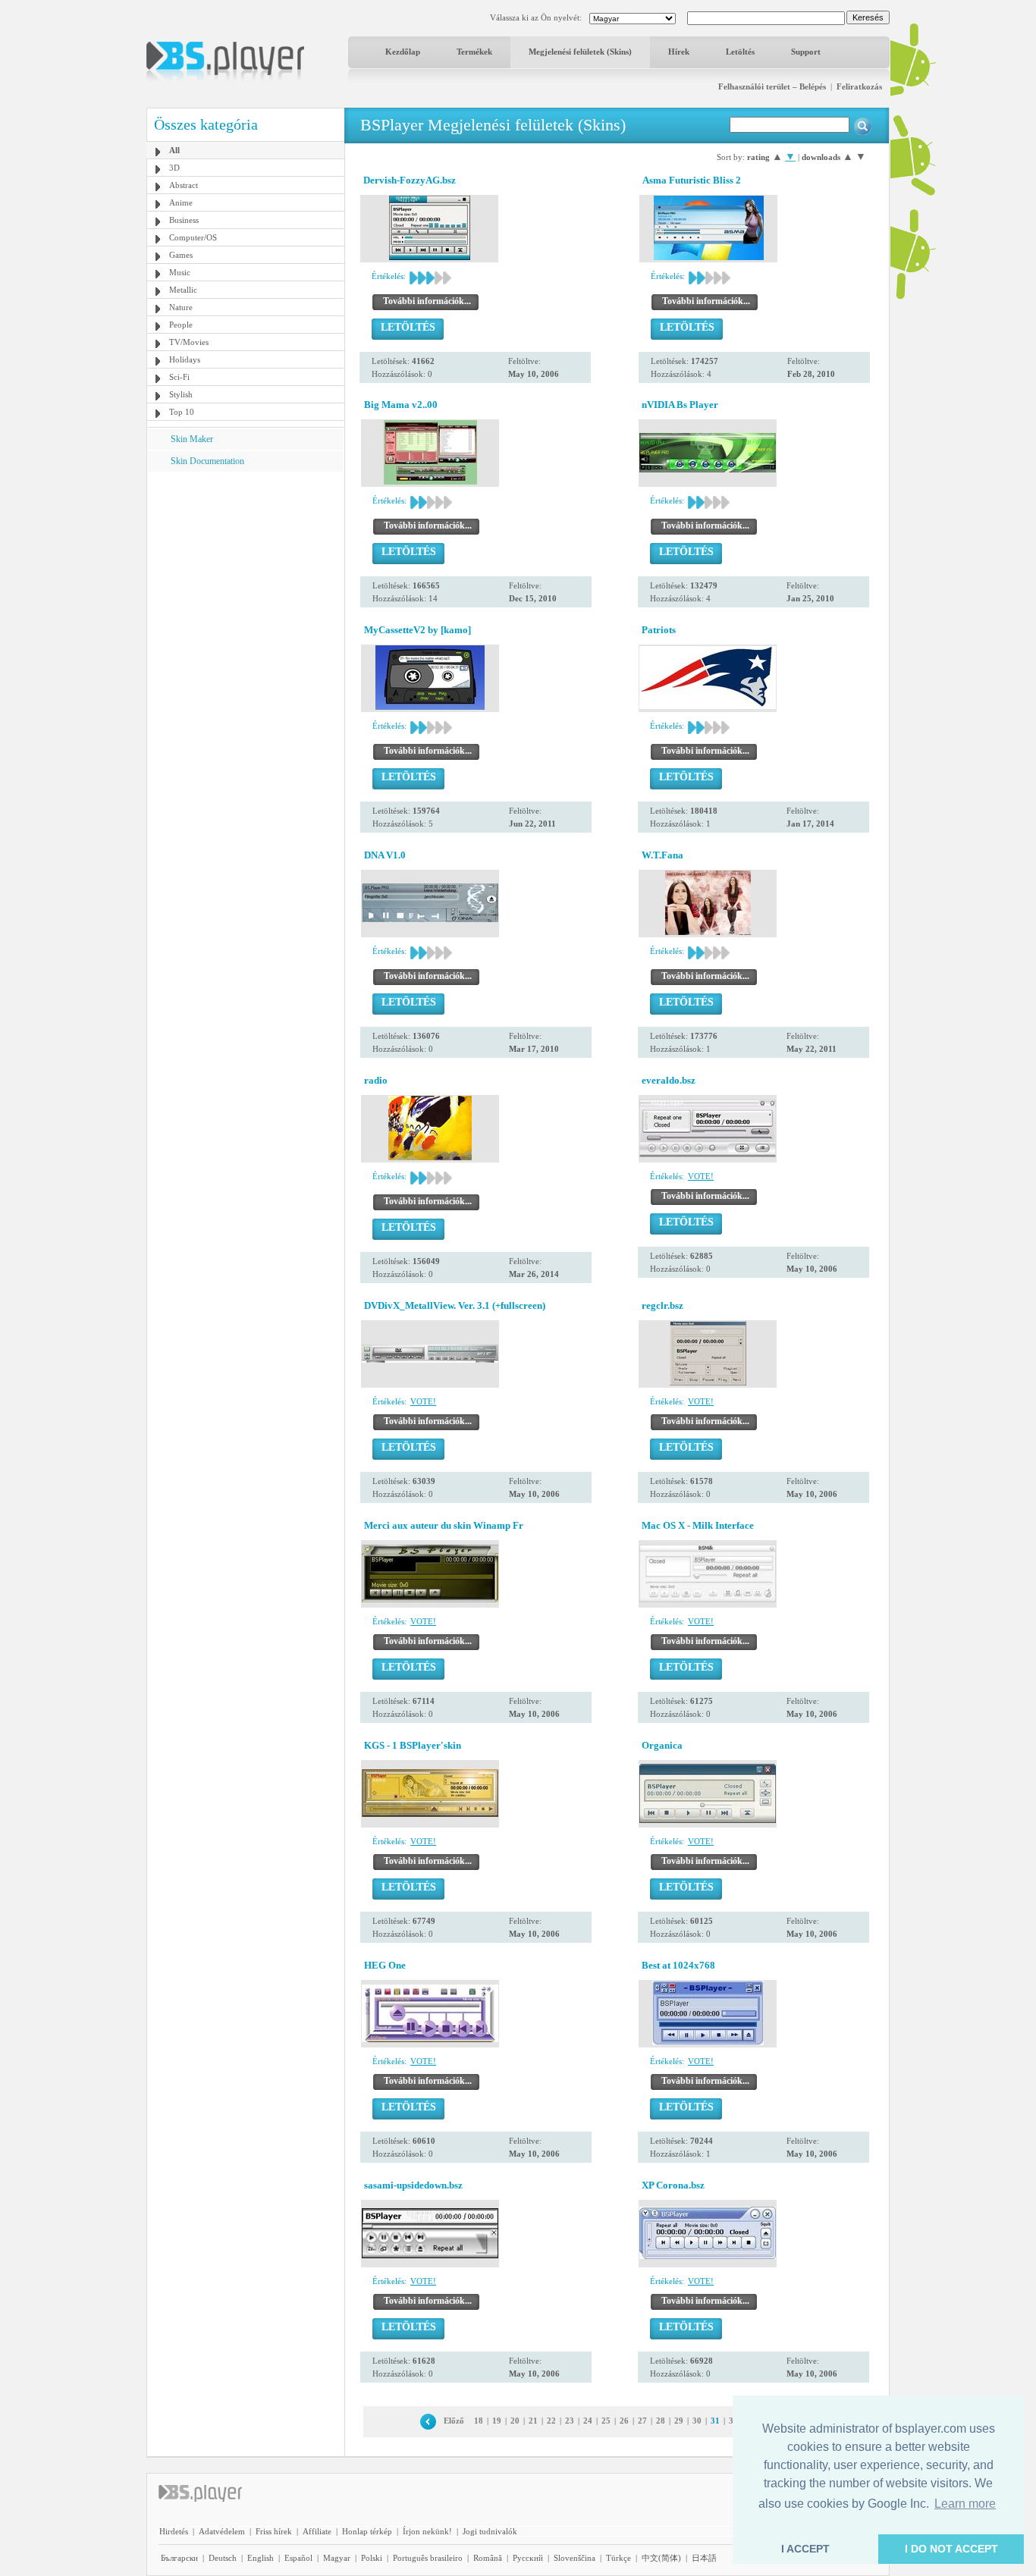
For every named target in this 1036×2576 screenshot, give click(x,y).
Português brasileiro (428, 2558)
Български (179, 2558)
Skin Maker (192, 439)
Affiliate (317, 2531)
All (174, 150)
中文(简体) (661, 2558)
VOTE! (701, 1176)
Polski (372, 2558)
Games (181, 255)
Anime (181, 202)
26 (624, 2421)
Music (180, 272)
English (261, 2558)
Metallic (183, 290)
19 (497, 2421)
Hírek (679, 52)
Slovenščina (575, 2558)
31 (715, 2421)
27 (642, 2421)
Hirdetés (174, 2531)
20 (515, 2421)
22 (551, 2421)
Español (298, 2558)
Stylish (181, 394)
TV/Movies (189, 342)
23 (570, 2421)
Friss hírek (274, 2531)
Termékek (474, 52)
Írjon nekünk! (427, 2531)
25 (606, 2421)
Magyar (337, 2558)
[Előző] (428, 2421)
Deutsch (223, 2558)
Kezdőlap (403, 52)
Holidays (185, 359)
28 (661, 2421)
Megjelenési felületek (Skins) (580, 52)
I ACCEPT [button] (805, 2549)
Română (488, 2558)
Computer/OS (193, 237)
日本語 (704, 2558)
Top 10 (182, 412)
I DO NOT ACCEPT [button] (951, 2549)
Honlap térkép (367, 2531)
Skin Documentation (207, 461)
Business (184, 220)
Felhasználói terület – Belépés (772, 86)
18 (479, 2421)
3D (174, 168)
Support (806, 52)
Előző (454, 2421)
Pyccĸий (528, 2558)
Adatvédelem (222, 2531)
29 (679, 2421)
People (181, 325)
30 (697, 2421)
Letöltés (740, 52)
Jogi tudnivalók (490, 2531)
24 (588, 2421)
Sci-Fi (179, 377)
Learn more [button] (965, 2504)
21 (533, 2421)
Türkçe (618, 2558)
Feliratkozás (859, 86)
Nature (181, 307)
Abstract (184, 185)
